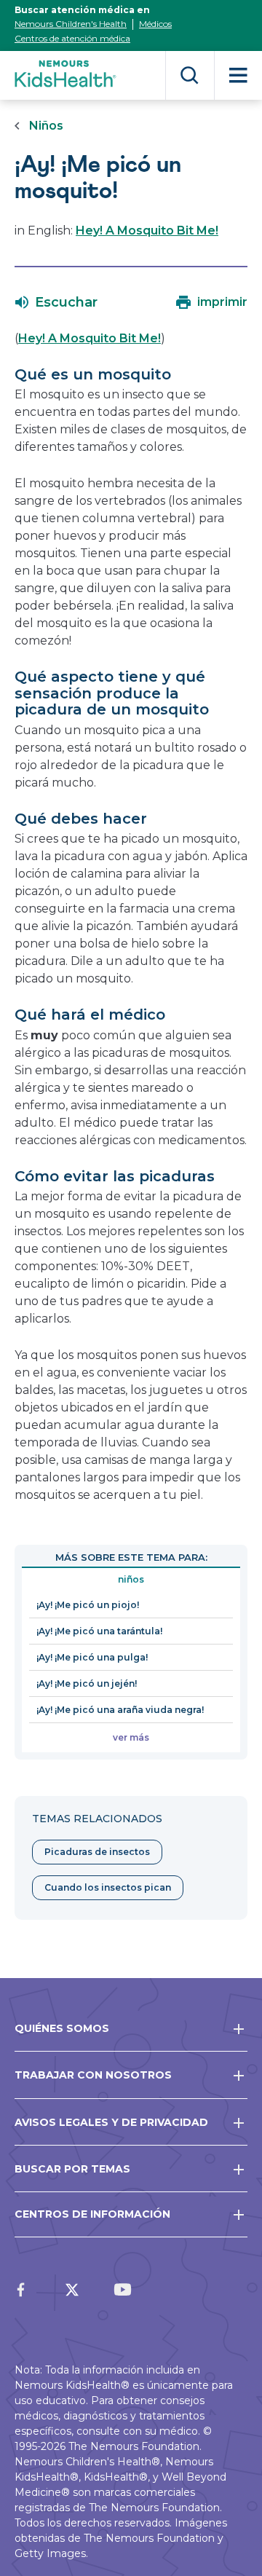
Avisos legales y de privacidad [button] (111, 2122)
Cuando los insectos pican (108, 1887)
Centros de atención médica (72, 38)
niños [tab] (131, 1579)
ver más (131, 1737)
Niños (46, 126)
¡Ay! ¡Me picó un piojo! (88, 1605)
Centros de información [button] (92, 2214)
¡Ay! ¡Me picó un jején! (87, 1683)
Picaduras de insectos (97, 1852)
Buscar (190, 75)
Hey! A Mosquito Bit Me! (147, 231)
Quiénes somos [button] (62, 2028)
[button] (56, 302)
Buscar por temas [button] (72, 2169)
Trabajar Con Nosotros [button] (93, 2075)
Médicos (155, 24)
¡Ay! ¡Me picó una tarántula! (99, 1631)
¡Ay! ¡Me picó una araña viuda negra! (120, 1710)
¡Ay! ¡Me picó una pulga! (92, 1657)
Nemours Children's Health (71, 24)
